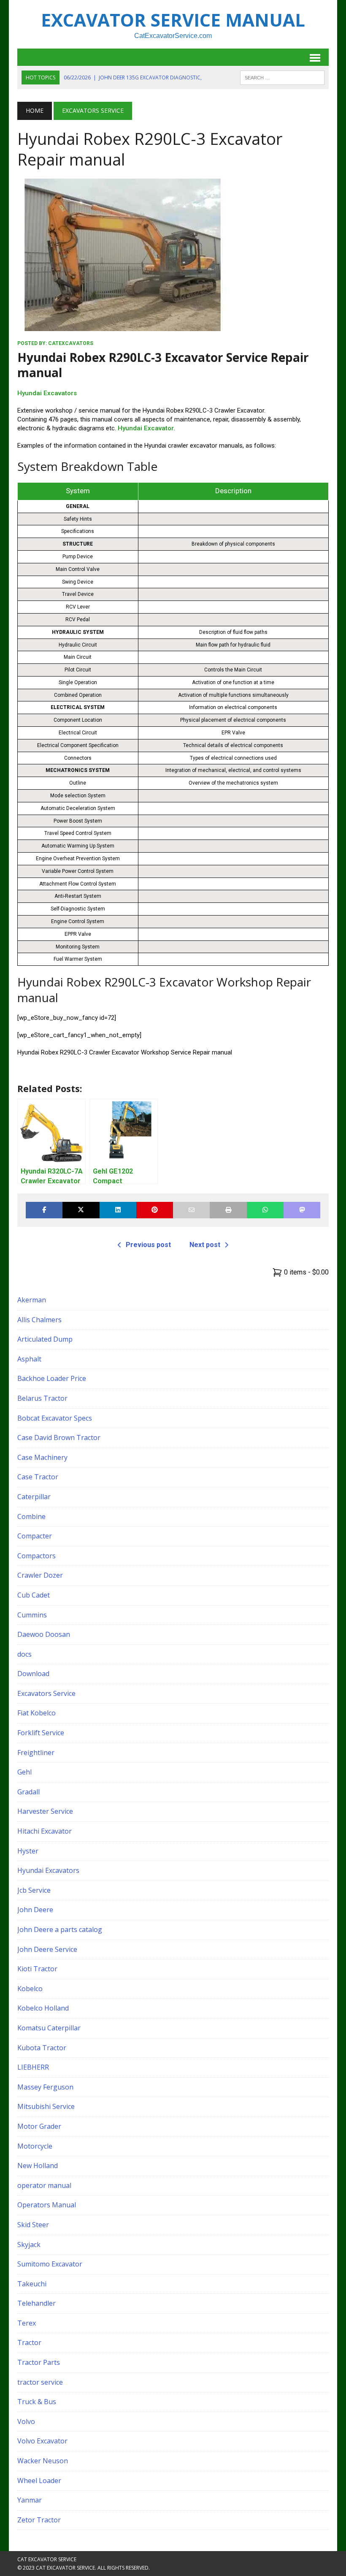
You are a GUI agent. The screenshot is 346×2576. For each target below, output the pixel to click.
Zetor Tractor (39, 2520)
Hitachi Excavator (45, 1831)
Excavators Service (46, 1693)
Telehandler (36, 2303)
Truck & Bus (37, 2402)
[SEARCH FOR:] (282, 77)
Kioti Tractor (37, 1969)
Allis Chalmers (39, 1320)
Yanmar (30, 2500)
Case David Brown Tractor (59, 1437)
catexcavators (71, 343)
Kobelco (30, 1989)
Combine (31, 1516)
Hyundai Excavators (47, 393)
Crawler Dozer (40, 1575)
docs (24, 1654)
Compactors (36, 1556)
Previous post (148, 1245)
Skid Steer (33, 2225)
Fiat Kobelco (36, 1713)
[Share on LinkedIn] (118, 1210)
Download (33, 1674)
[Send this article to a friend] (191, 1210)
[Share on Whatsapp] (265, 1210)
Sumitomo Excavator (50, 2264)
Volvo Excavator (42, 2441)
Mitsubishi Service (46, 2106)
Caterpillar (34, 1497)
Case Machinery (42, 1457)
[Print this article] (228, 1210)
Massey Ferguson (45, 2087)
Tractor (29, 2342)
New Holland (38, 2166)
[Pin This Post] (155, 1210)
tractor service (40, 2382)
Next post (205, 1245)
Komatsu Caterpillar (49, 2028)
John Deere (35, 1910)
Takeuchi (32, 2284)
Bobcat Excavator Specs (55, 1418)
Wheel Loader (39, 2481)
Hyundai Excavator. (146, 428)
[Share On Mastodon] (302, 1210)
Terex (27, 2323)
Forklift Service (41, 1733)
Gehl (24, 1772)
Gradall (28, 1792)
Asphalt (29, 1359)
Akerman (32, 1300)
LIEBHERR (33, 2067)
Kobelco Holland (43, 2008)
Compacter (35, 1536)
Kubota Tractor (42, 2048)
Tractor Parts (39, 2362)
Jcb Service (34, 1890)
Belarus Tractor (42, 1398)
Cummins (32, 1615)
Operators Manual (47, 2205)
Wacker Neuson (43, 2461)
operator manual (44, 2185)
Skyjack (29, 2244)
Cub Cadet (34, 1595)
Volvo (26, 2421)
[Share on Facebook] (44, 1210)
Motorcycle (35, 2146)
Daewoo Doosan (44, 1634)
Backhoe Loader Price (52, 1378)
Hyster (28, 1851)
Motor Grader (39, 2126)
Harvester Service (45, 1811)
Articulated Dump (45, 1339)
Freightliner (36, 1753)
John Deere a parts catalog (60, 1929)
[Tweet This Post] (81, 1210)
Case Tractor (38, 1477)
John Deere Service (47, 1949)
